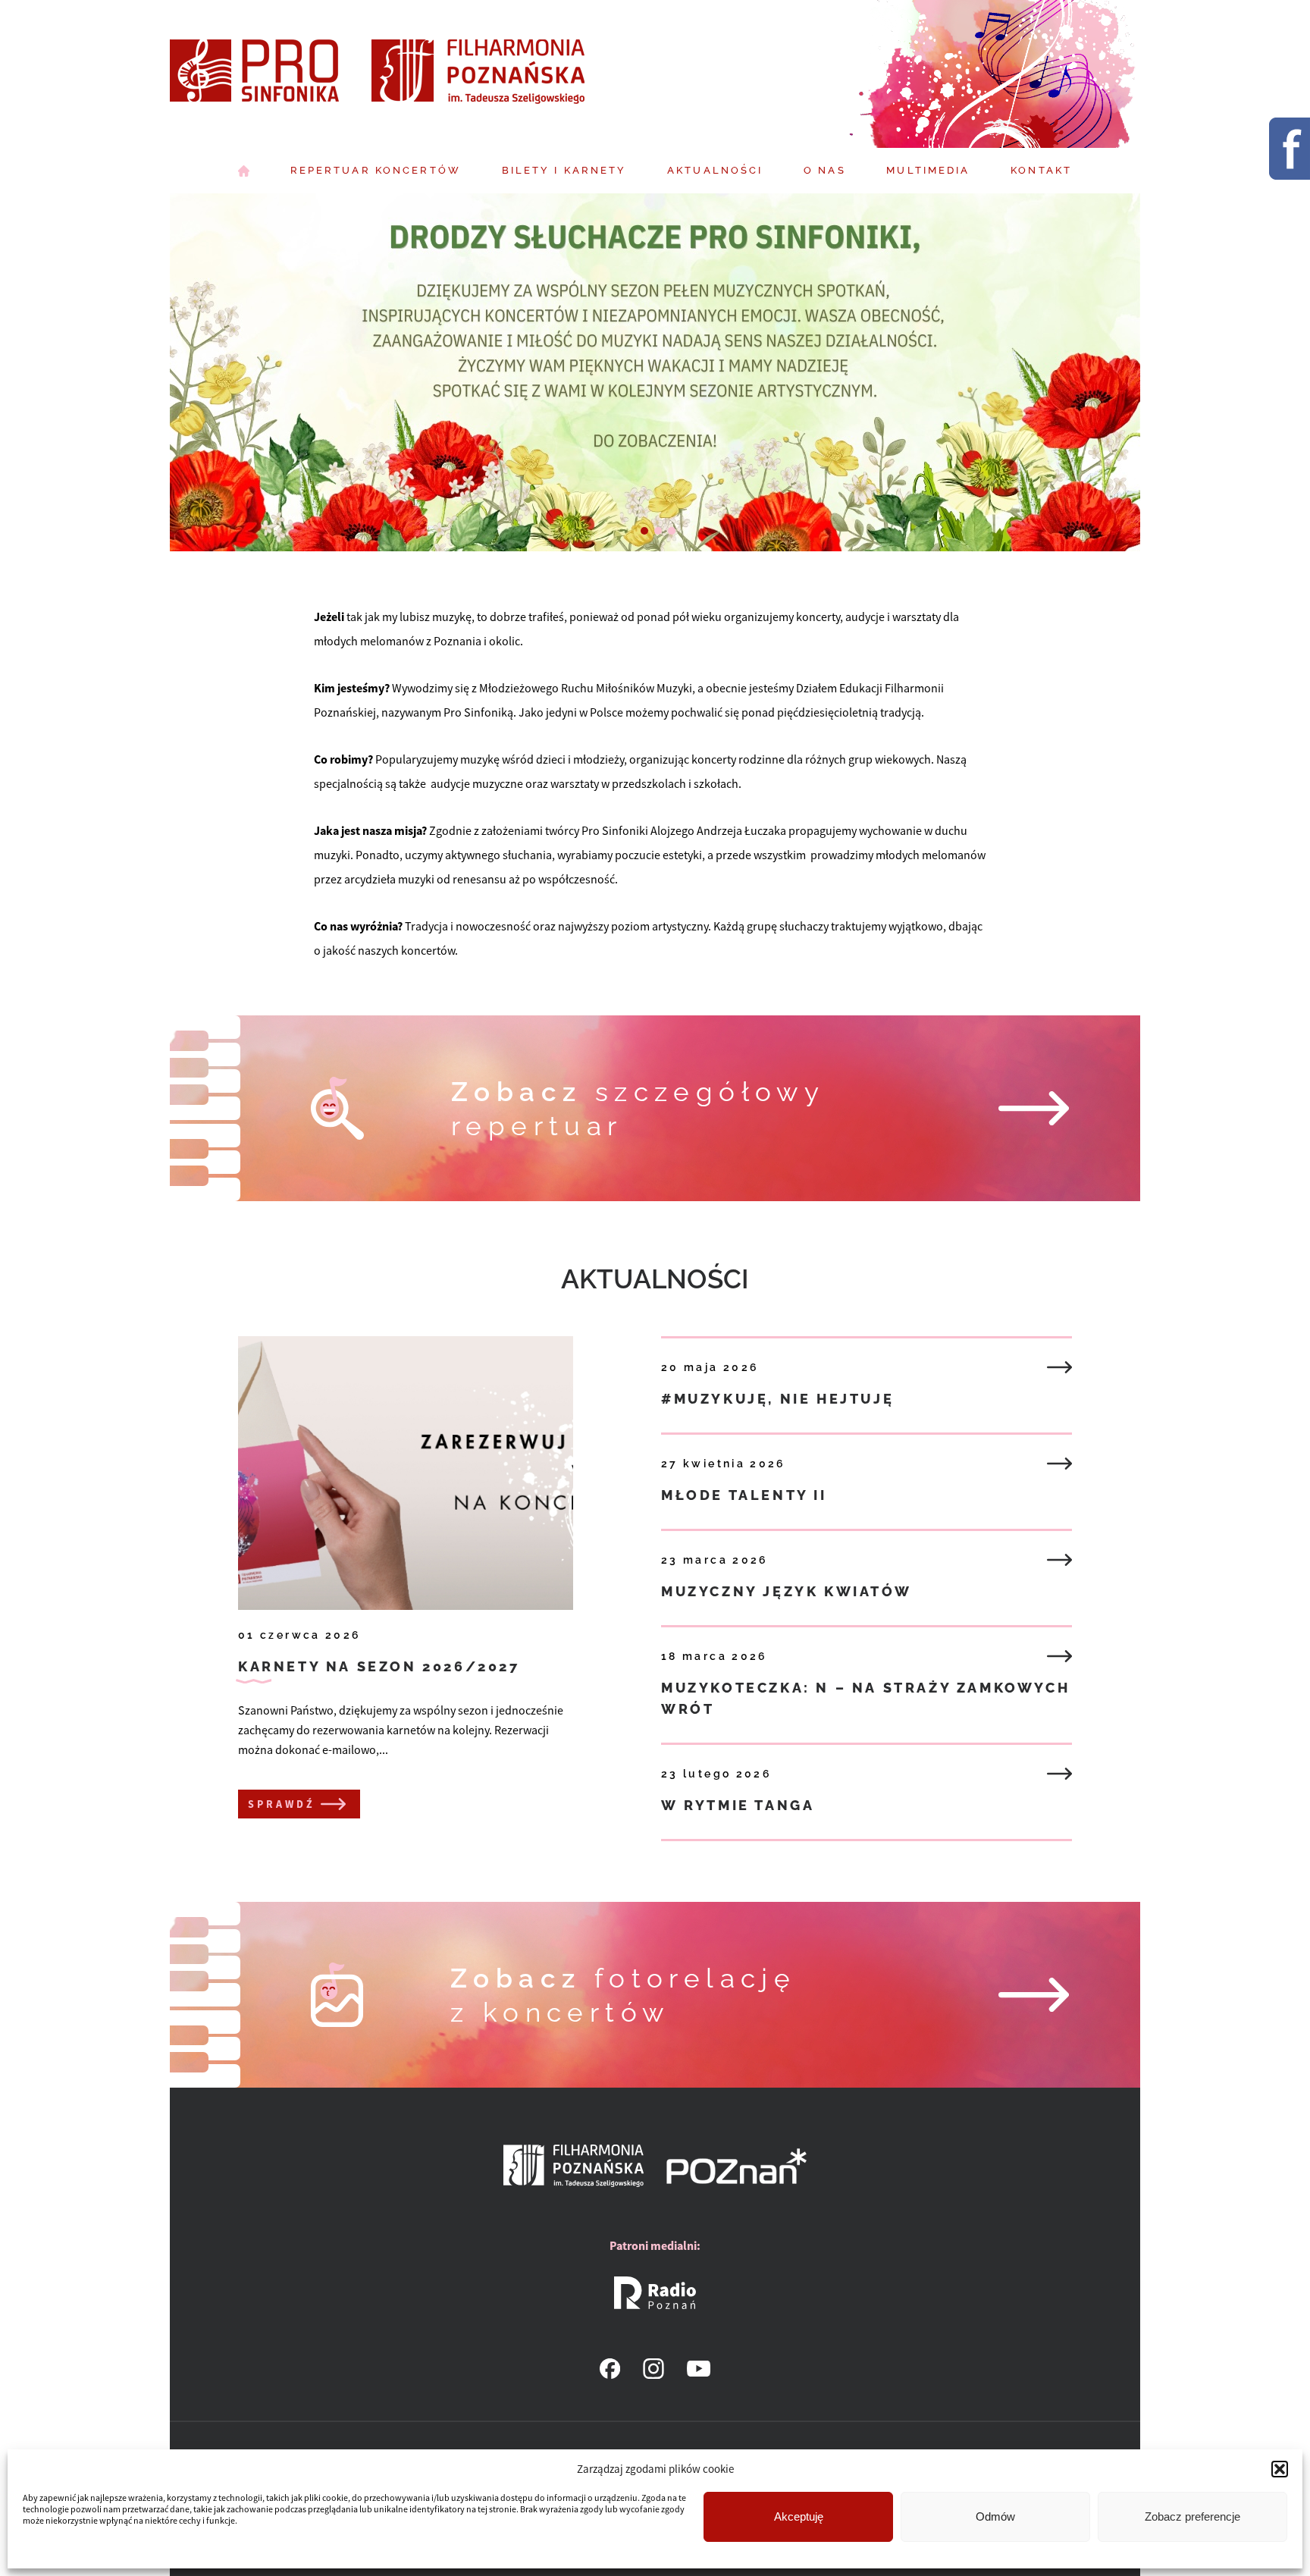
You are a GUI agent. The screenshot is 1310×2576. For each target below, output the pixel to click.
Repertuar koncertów (376, 170)
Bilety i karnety (564, 170)
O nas (825, 170)
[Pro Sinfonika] (379, 74)
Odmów (995, 2516)
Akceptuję (799, 2516)
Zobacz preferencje (1192, 2516)
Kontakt (1041, 170)
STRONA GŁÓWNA (244, 171)
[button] (1280, 2469)
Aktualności (715, 170)
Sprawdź (282, 1804)
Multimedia (928, 170)
